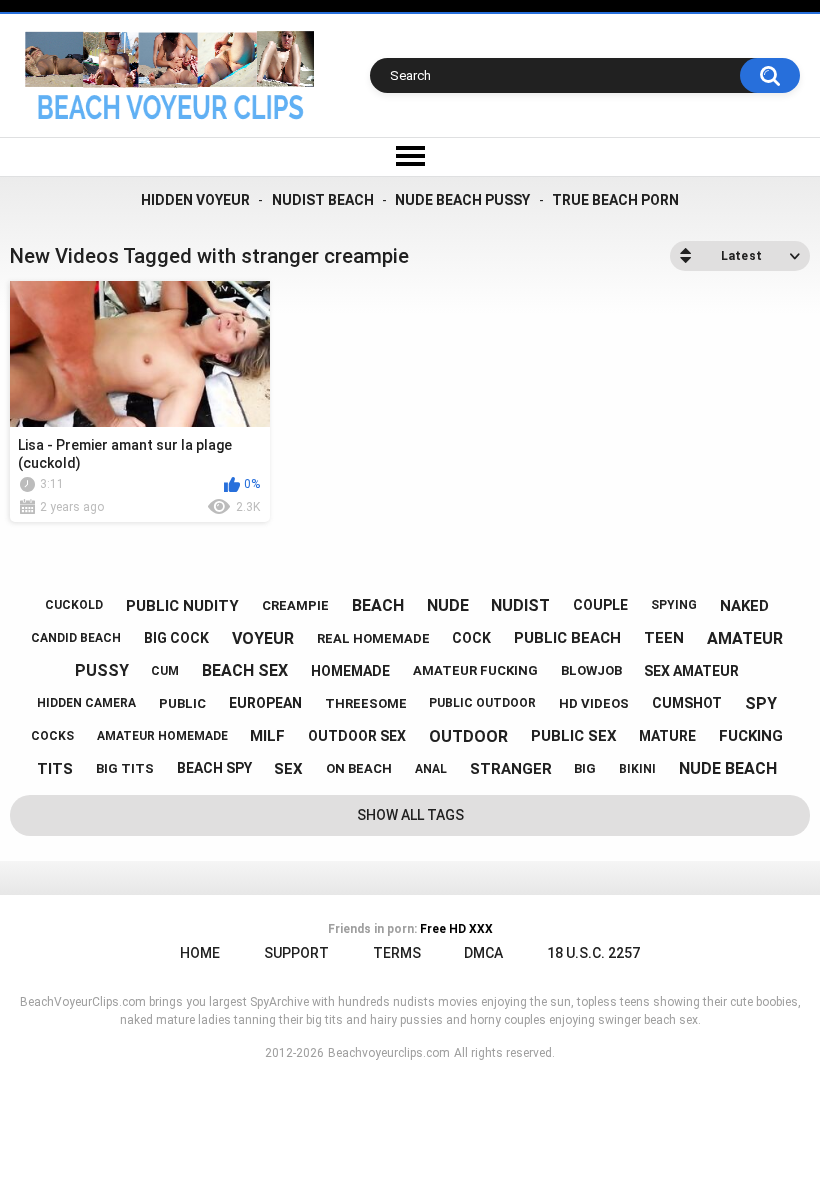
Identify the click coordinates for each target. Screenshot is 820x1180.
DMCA (483, 953)
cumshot (687, 703)
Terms (397, 953)
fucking (751, 736)
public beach (567, 638)
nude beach (728, 768)
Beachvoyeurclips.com (389, 1053)
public (182, 703)
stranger (511, 769)
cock (471, 638)
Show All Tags (410, 815)
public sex (574, 736)
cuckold (74, 605)
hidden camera (86, 703)
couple (600, 605)
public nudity (182, 606)
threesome (366, 703)
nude (448, 605)
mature (667, 736)
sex (288, 769)
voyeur (263, 638)
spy (761, 703)
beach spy (214, 768)
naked (744, 606)
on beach (359, 768)
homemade (350, 671)
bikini (637, 769)
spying (674, 605)
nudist (520, 605)
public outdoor (482, 703)
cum (165, 671)
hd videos (594, 703)
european (265, 703)
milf (267, 736)
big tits (125, 768)
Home (200, 953)
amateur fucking (475, 670)
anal (431, 769)
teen (664, 638)
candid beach (76, 638)
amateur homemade (162, 736)
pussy (102, 670)
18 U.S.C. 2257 (593, 953)
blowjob (591, 670)
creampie (295, 605)
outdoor (468, 736)
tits (55, 769)
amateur (745, 638)
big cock (176, 638)
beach (378, 605)
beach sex (245, 670)
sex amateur (691, 671)
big (585, 768)
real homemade (373, 638)
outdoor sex (357, 736)
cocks (52, 736)
